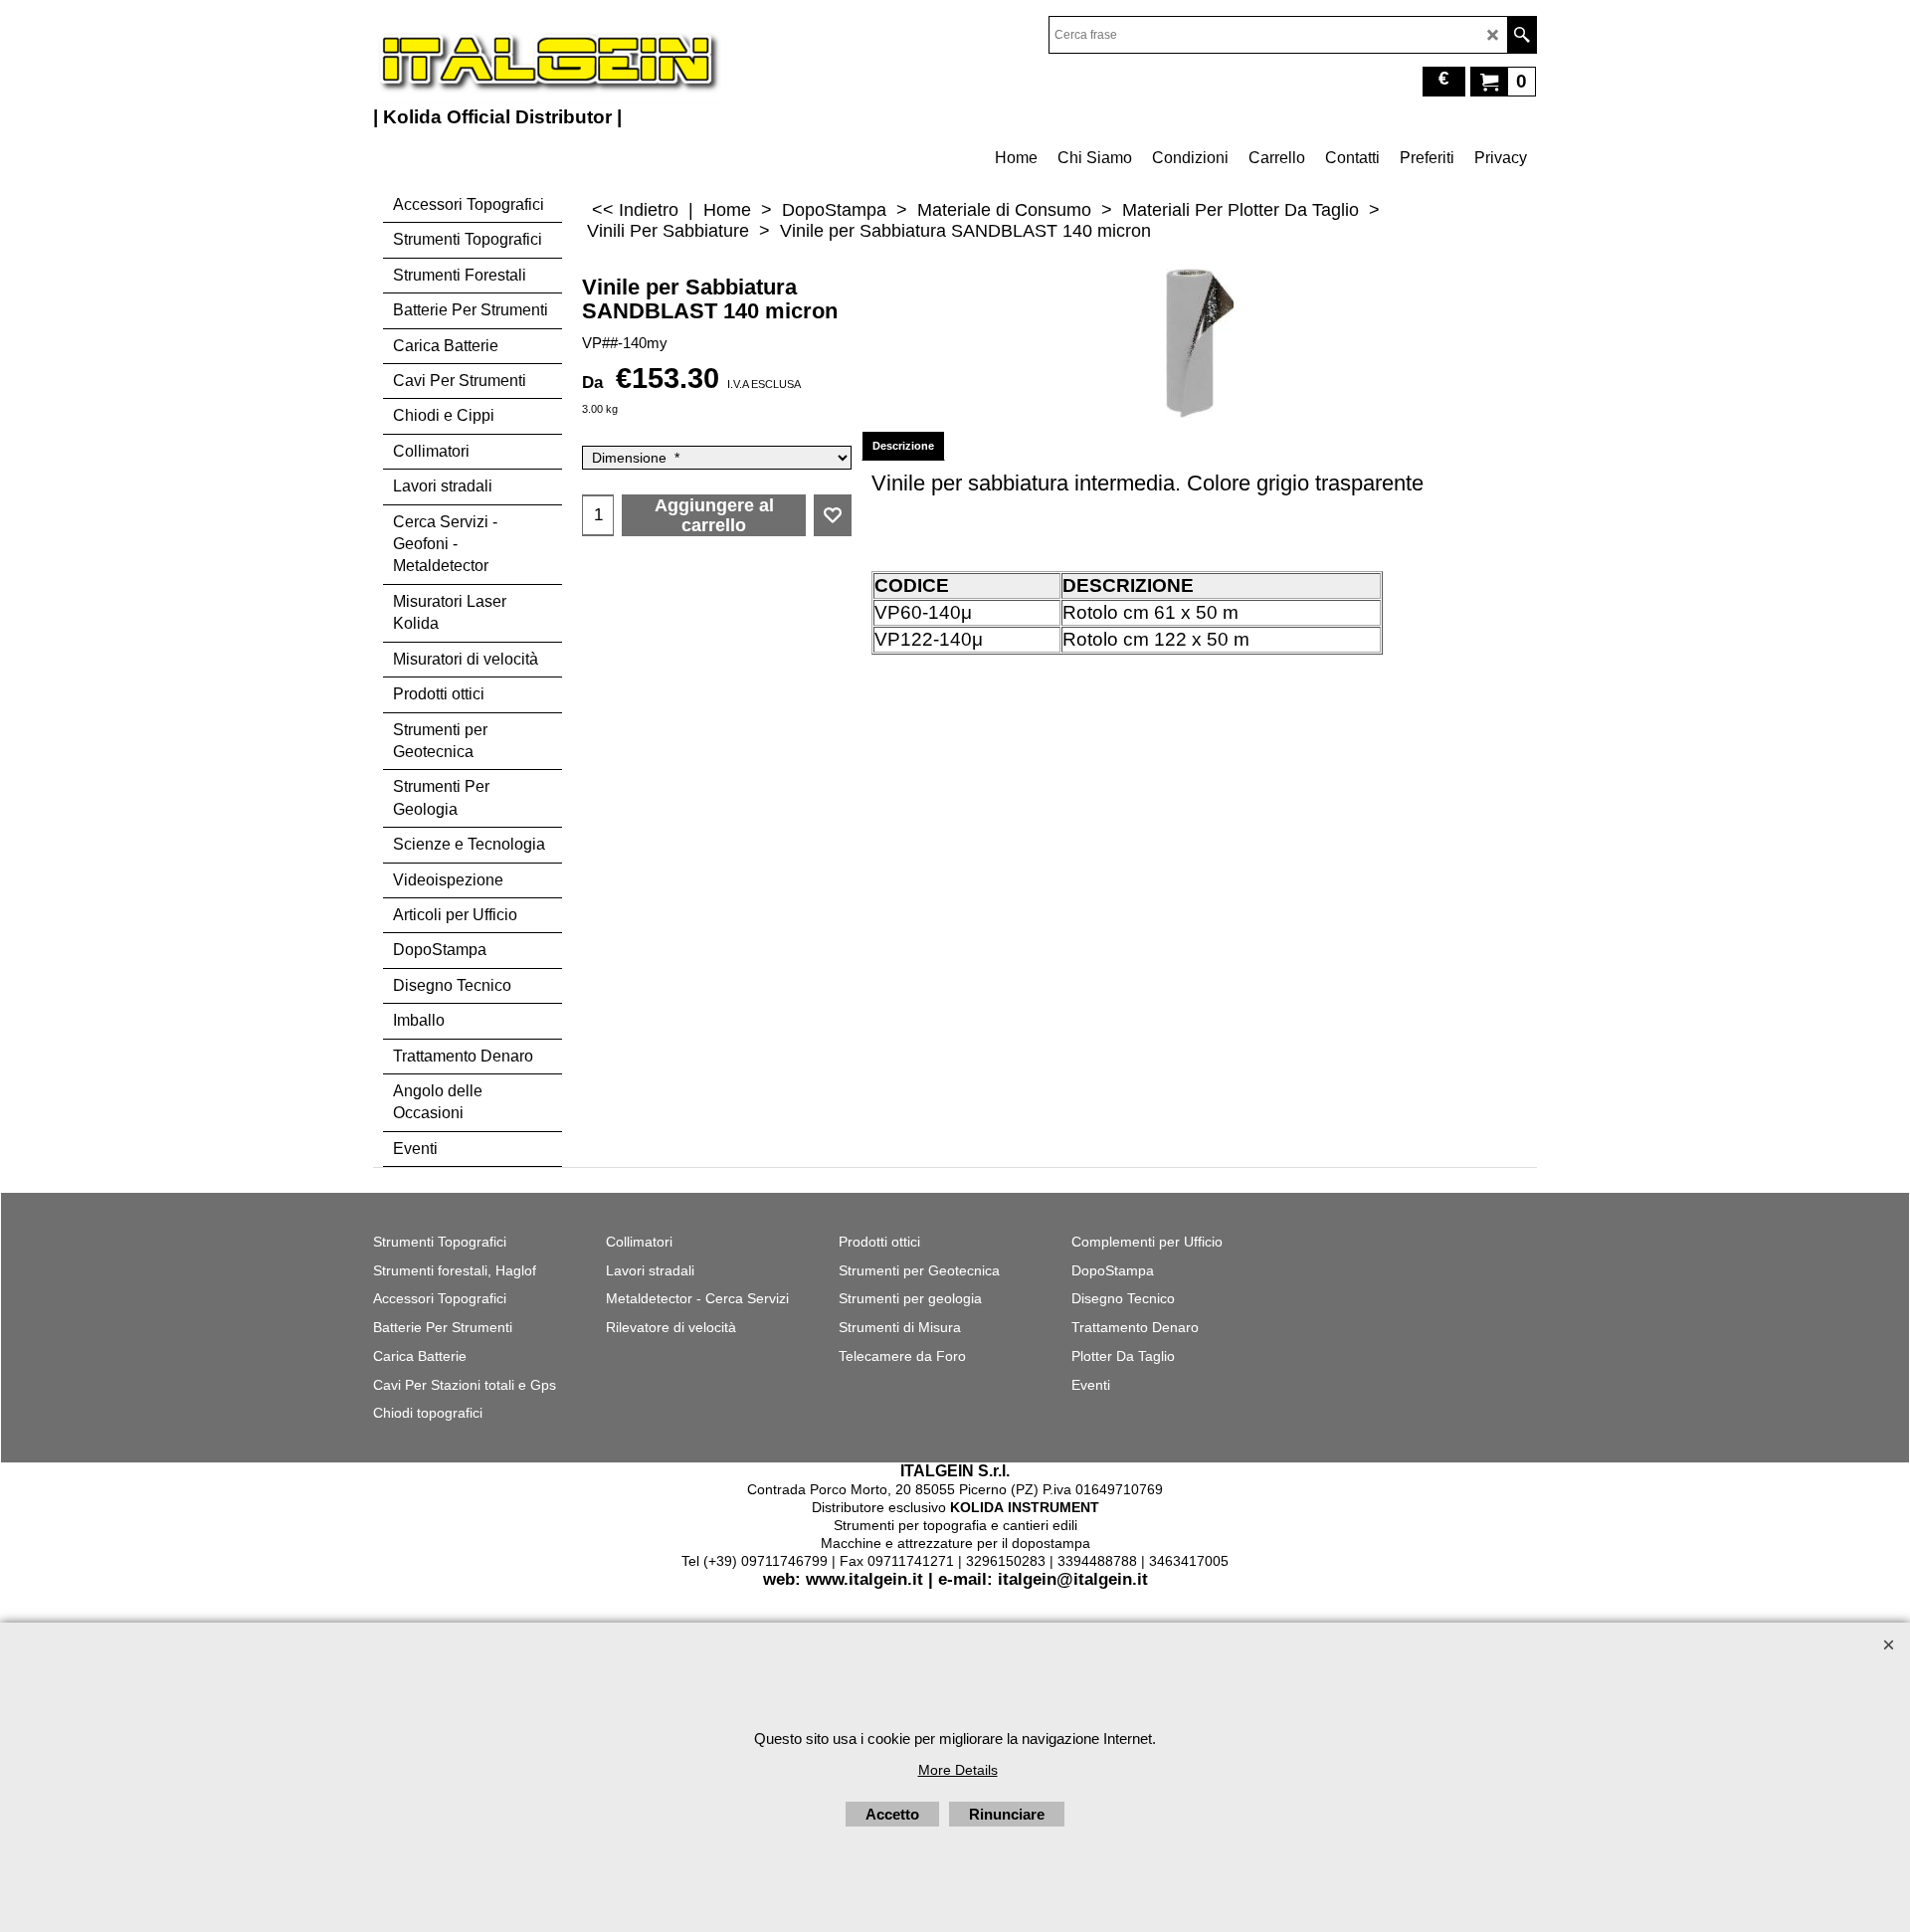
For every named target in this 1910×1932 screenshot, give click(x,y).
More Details (958, 1770)
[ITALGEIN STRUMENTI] (547, 60)
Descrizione (903, 446)
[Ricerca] (1522, 35)
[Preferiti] (833, 515)
